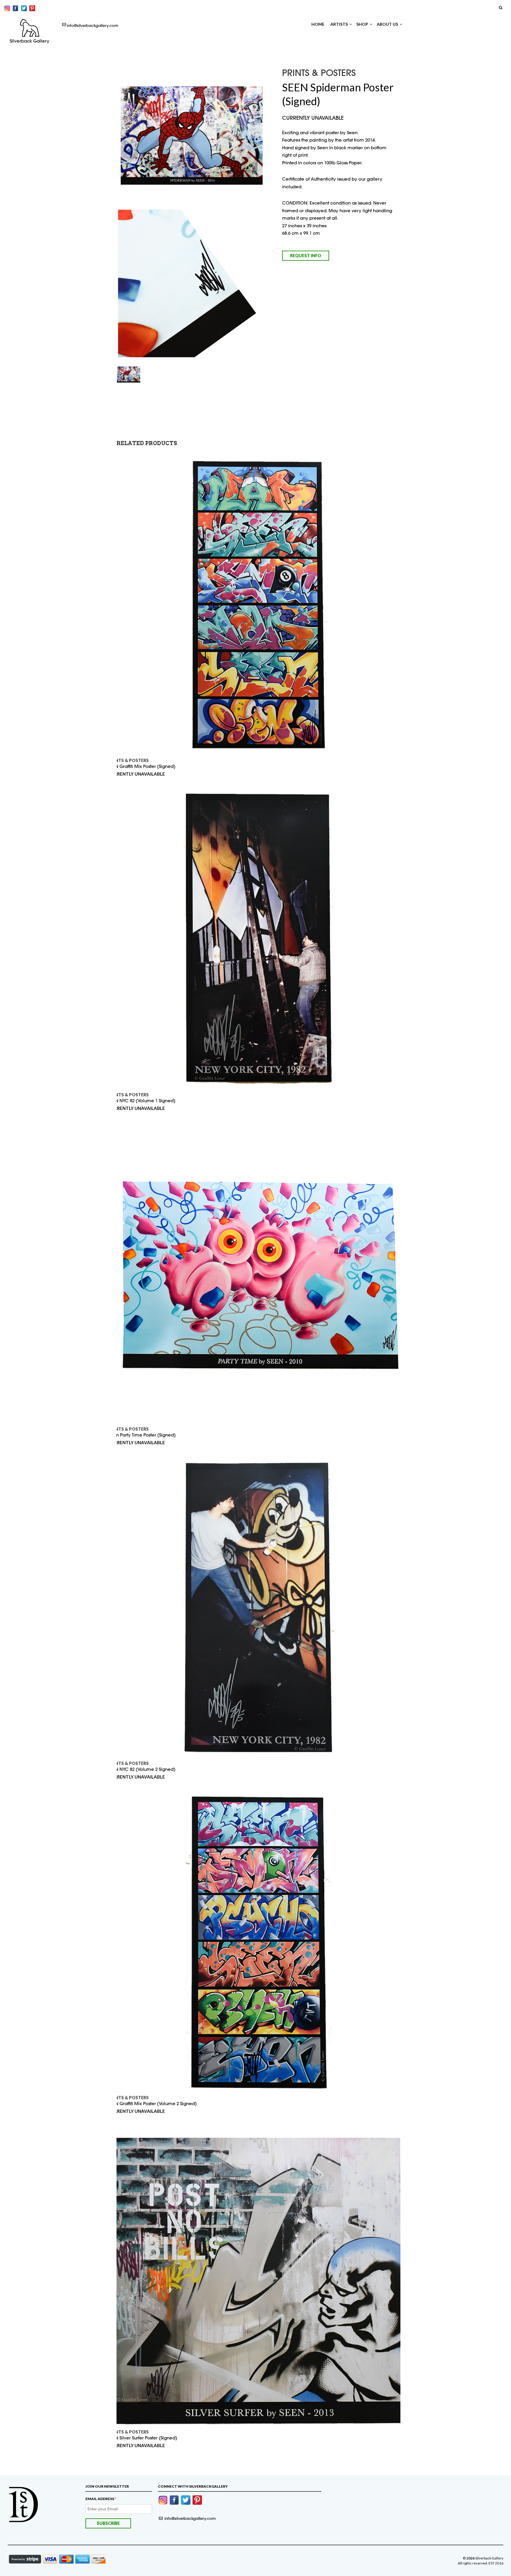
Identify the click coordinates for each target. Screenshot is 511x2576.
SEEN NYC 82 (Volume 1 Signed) (142, 1101)
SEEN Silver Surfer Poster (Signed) (143, 2438)
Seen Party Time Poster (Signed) (142, 1435)
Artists (339, 24)
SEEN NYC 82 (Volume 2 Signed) (142, 1769)
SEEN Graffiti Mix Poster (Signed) (142, 766)
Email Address (101, 2499)
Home (318, 24)
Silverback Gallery (30, 41)
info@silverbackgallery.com (93, 25)
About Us (387, 24)
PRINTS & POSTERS (128, 760)
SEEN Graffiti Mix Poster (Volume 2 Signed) (152, 2104)
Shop (362, 24)
